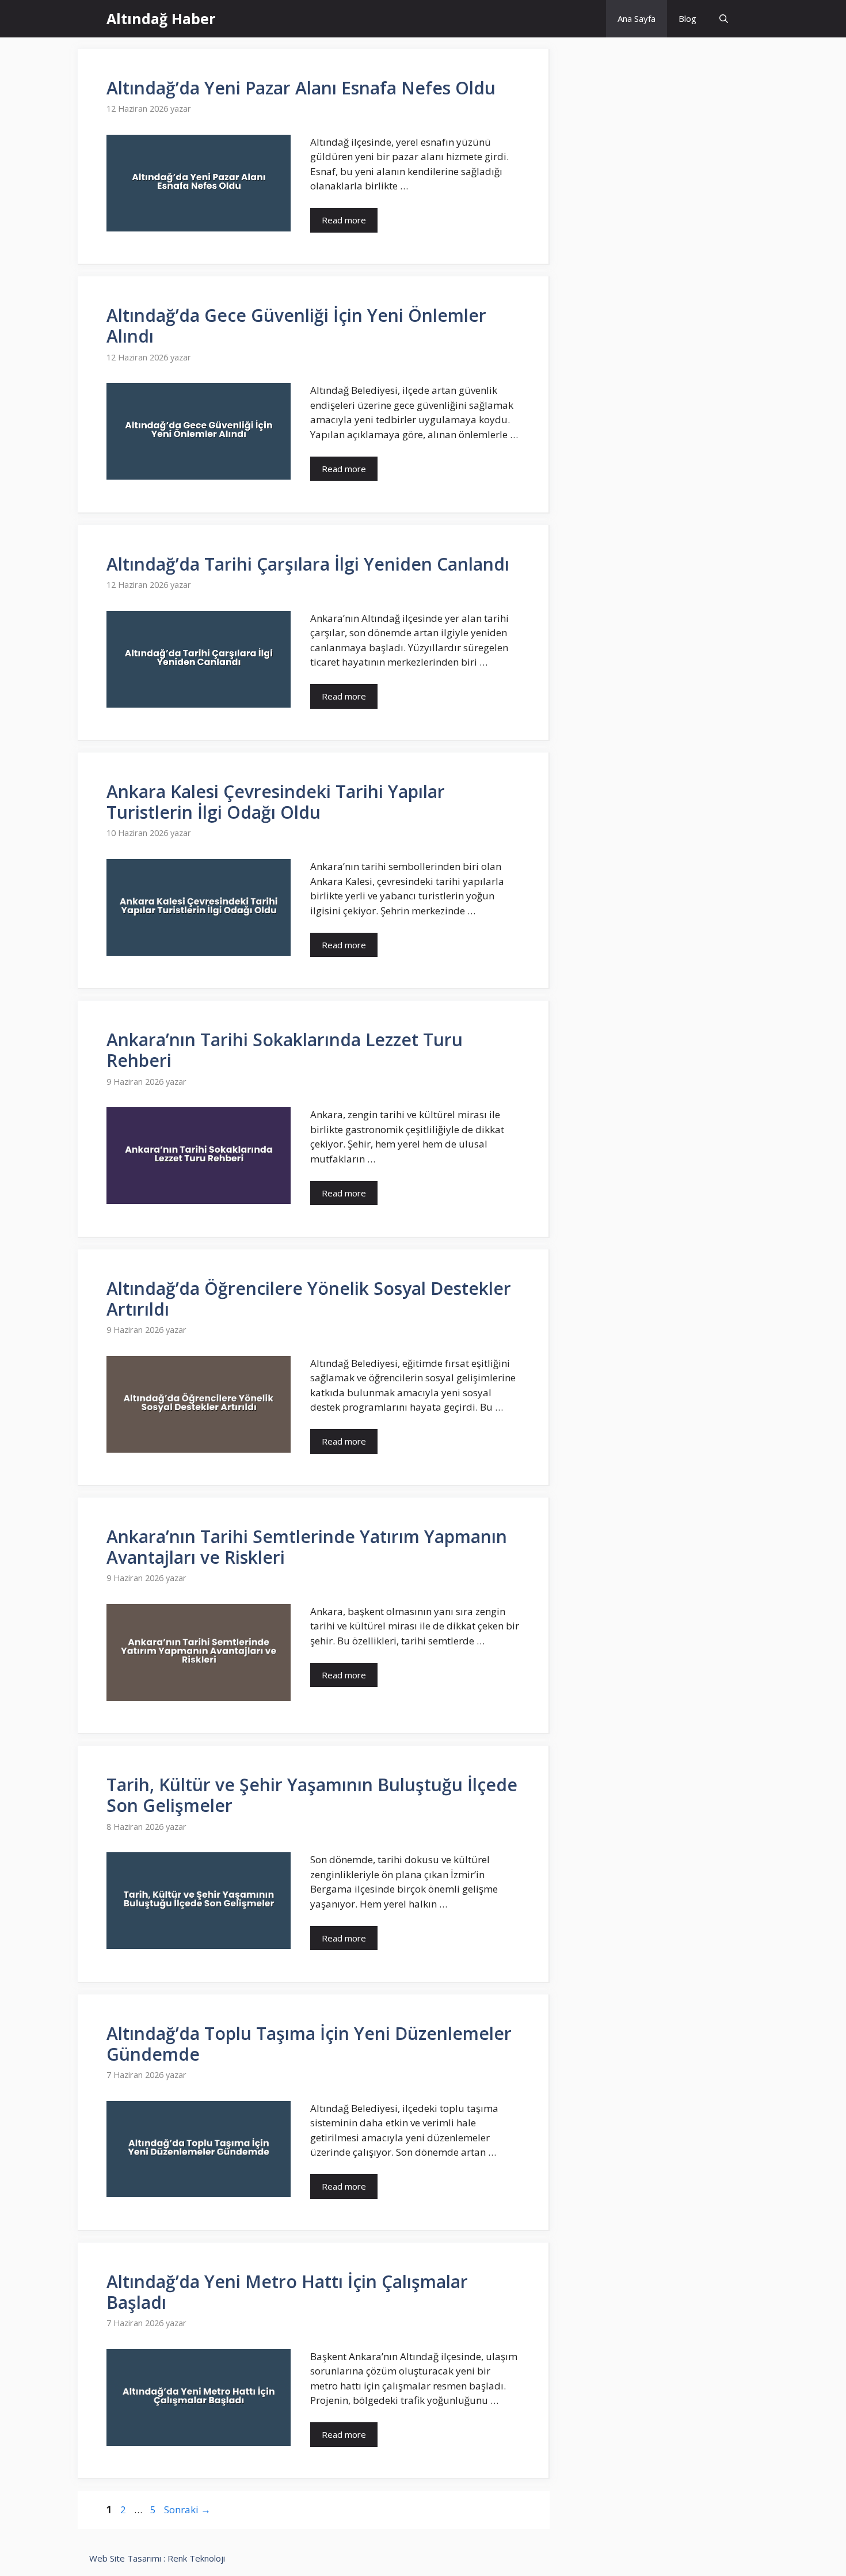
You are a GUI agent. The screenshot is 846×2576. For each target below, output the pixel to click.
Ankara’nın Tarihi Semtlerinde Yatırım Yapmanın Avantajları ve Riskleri (307, 1547)
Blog (687, 18)
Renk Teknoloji (196, 2558)
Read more (344, 220)
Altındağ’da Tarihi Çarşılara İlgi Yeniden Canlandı (308, 564)
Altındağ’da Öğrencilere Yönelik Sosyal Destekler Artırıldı (309, 1299)
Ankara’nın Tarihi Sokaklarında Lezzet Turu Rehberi (285, 1050)
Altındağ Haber (161, 18)
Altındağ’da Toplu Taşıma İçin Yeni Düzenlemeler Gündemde (309, 2044)
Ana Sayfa (637, 18)
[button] (724, 19)
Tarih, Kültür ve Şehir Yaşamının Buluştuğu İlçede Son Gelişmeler (312, 1795)
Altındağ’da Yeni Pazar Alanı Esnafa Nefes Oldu (301, 88)
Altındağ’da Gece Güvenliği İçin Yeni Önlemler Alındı (296, 326)
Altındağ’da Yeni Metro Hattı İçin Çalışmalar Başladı (287, 2292)
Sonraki (187, 2509)
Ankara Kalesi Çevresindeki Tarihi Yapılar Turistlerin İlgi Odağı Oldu (276, 802)
